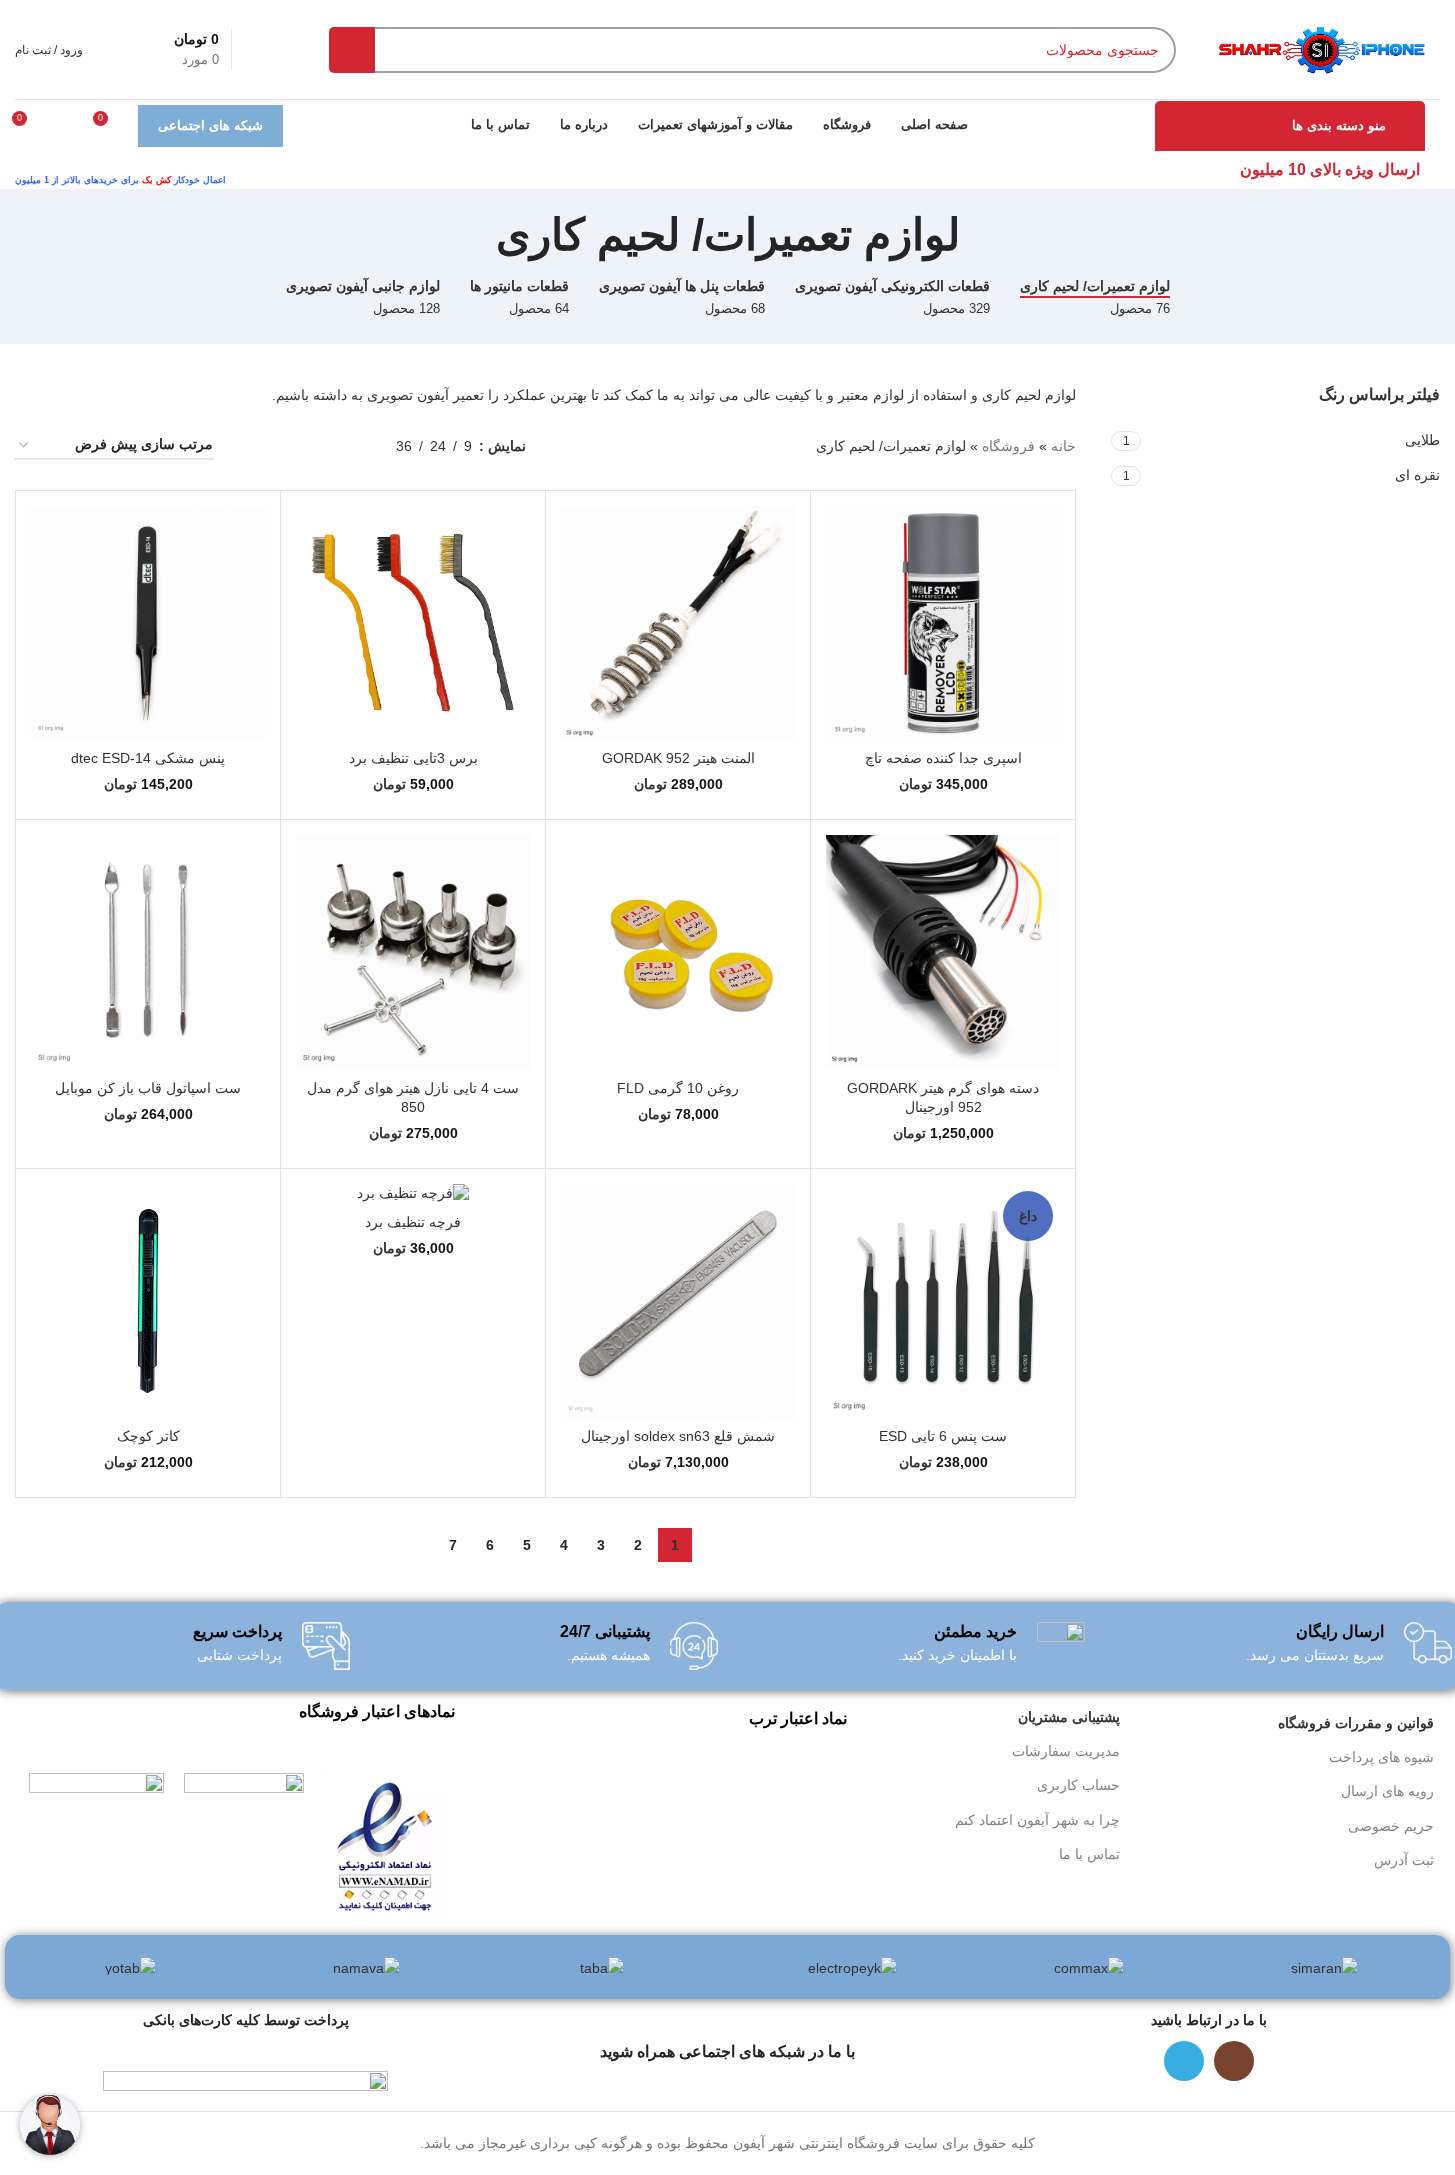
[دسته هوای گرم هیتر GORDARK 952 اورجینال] (943, 952)
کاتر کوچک (148, 1436)
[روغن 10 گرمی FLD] (678, 952)
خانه (1063, 446)
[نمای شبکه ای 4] (254, 445)
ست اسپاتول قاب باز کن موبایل (148, 1088)
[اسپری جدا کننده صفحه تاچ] (943, 623)
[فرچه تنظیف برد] (413, 1194)
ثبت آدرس (1404, 1860)
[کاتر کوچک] (148, 1301)
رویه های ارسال (1387, 1791)
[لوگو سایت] (1320, 48)
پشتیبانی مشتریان (1069, 1717)
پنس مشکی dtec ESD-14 (148, 758)
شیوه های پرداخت (1381, 1757)
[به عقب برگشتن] (985, 235)
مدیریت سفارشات (1066, 1751)
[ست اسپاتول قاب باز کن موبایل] (148, 952)
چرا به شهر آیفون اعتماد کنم (1037, 1820)
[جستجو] (352, 50)
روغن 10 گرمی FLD (678, 1088)
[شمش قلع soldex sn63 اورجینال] (678, 1301)
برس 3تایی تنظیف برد (413, 758)
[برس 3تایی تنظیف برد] (413, 623)
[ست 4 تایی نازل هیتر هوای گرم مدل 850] (413, 952)
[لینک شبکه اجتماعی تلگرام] (1184, 2061)
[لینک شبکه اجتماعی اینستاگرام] (1234, 2061)
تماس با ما (1089, 1854)
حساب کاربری (1078, 1785)
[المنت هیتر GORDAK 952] (678, 623)
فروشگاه (1008, 446)
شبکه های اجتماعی (210, 125)
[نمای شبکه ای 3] (286, 445)
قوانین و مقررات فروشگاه (1356, 1723)
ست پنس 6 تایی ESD (943, 1436)
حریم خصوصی (1391, 1826)
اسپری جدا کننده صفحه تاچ (943, 758)
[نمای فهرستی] (349, 445)
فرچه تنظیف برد (413, 1222)
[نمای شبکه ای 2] (317, 445)
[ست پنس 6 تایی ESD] (943, 1301)
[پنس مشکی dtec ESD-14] (148, 623)
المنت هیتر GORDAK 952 (678, 758)
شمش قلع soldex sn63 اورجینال (678, 1436)
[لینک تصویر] (384, 1843)
